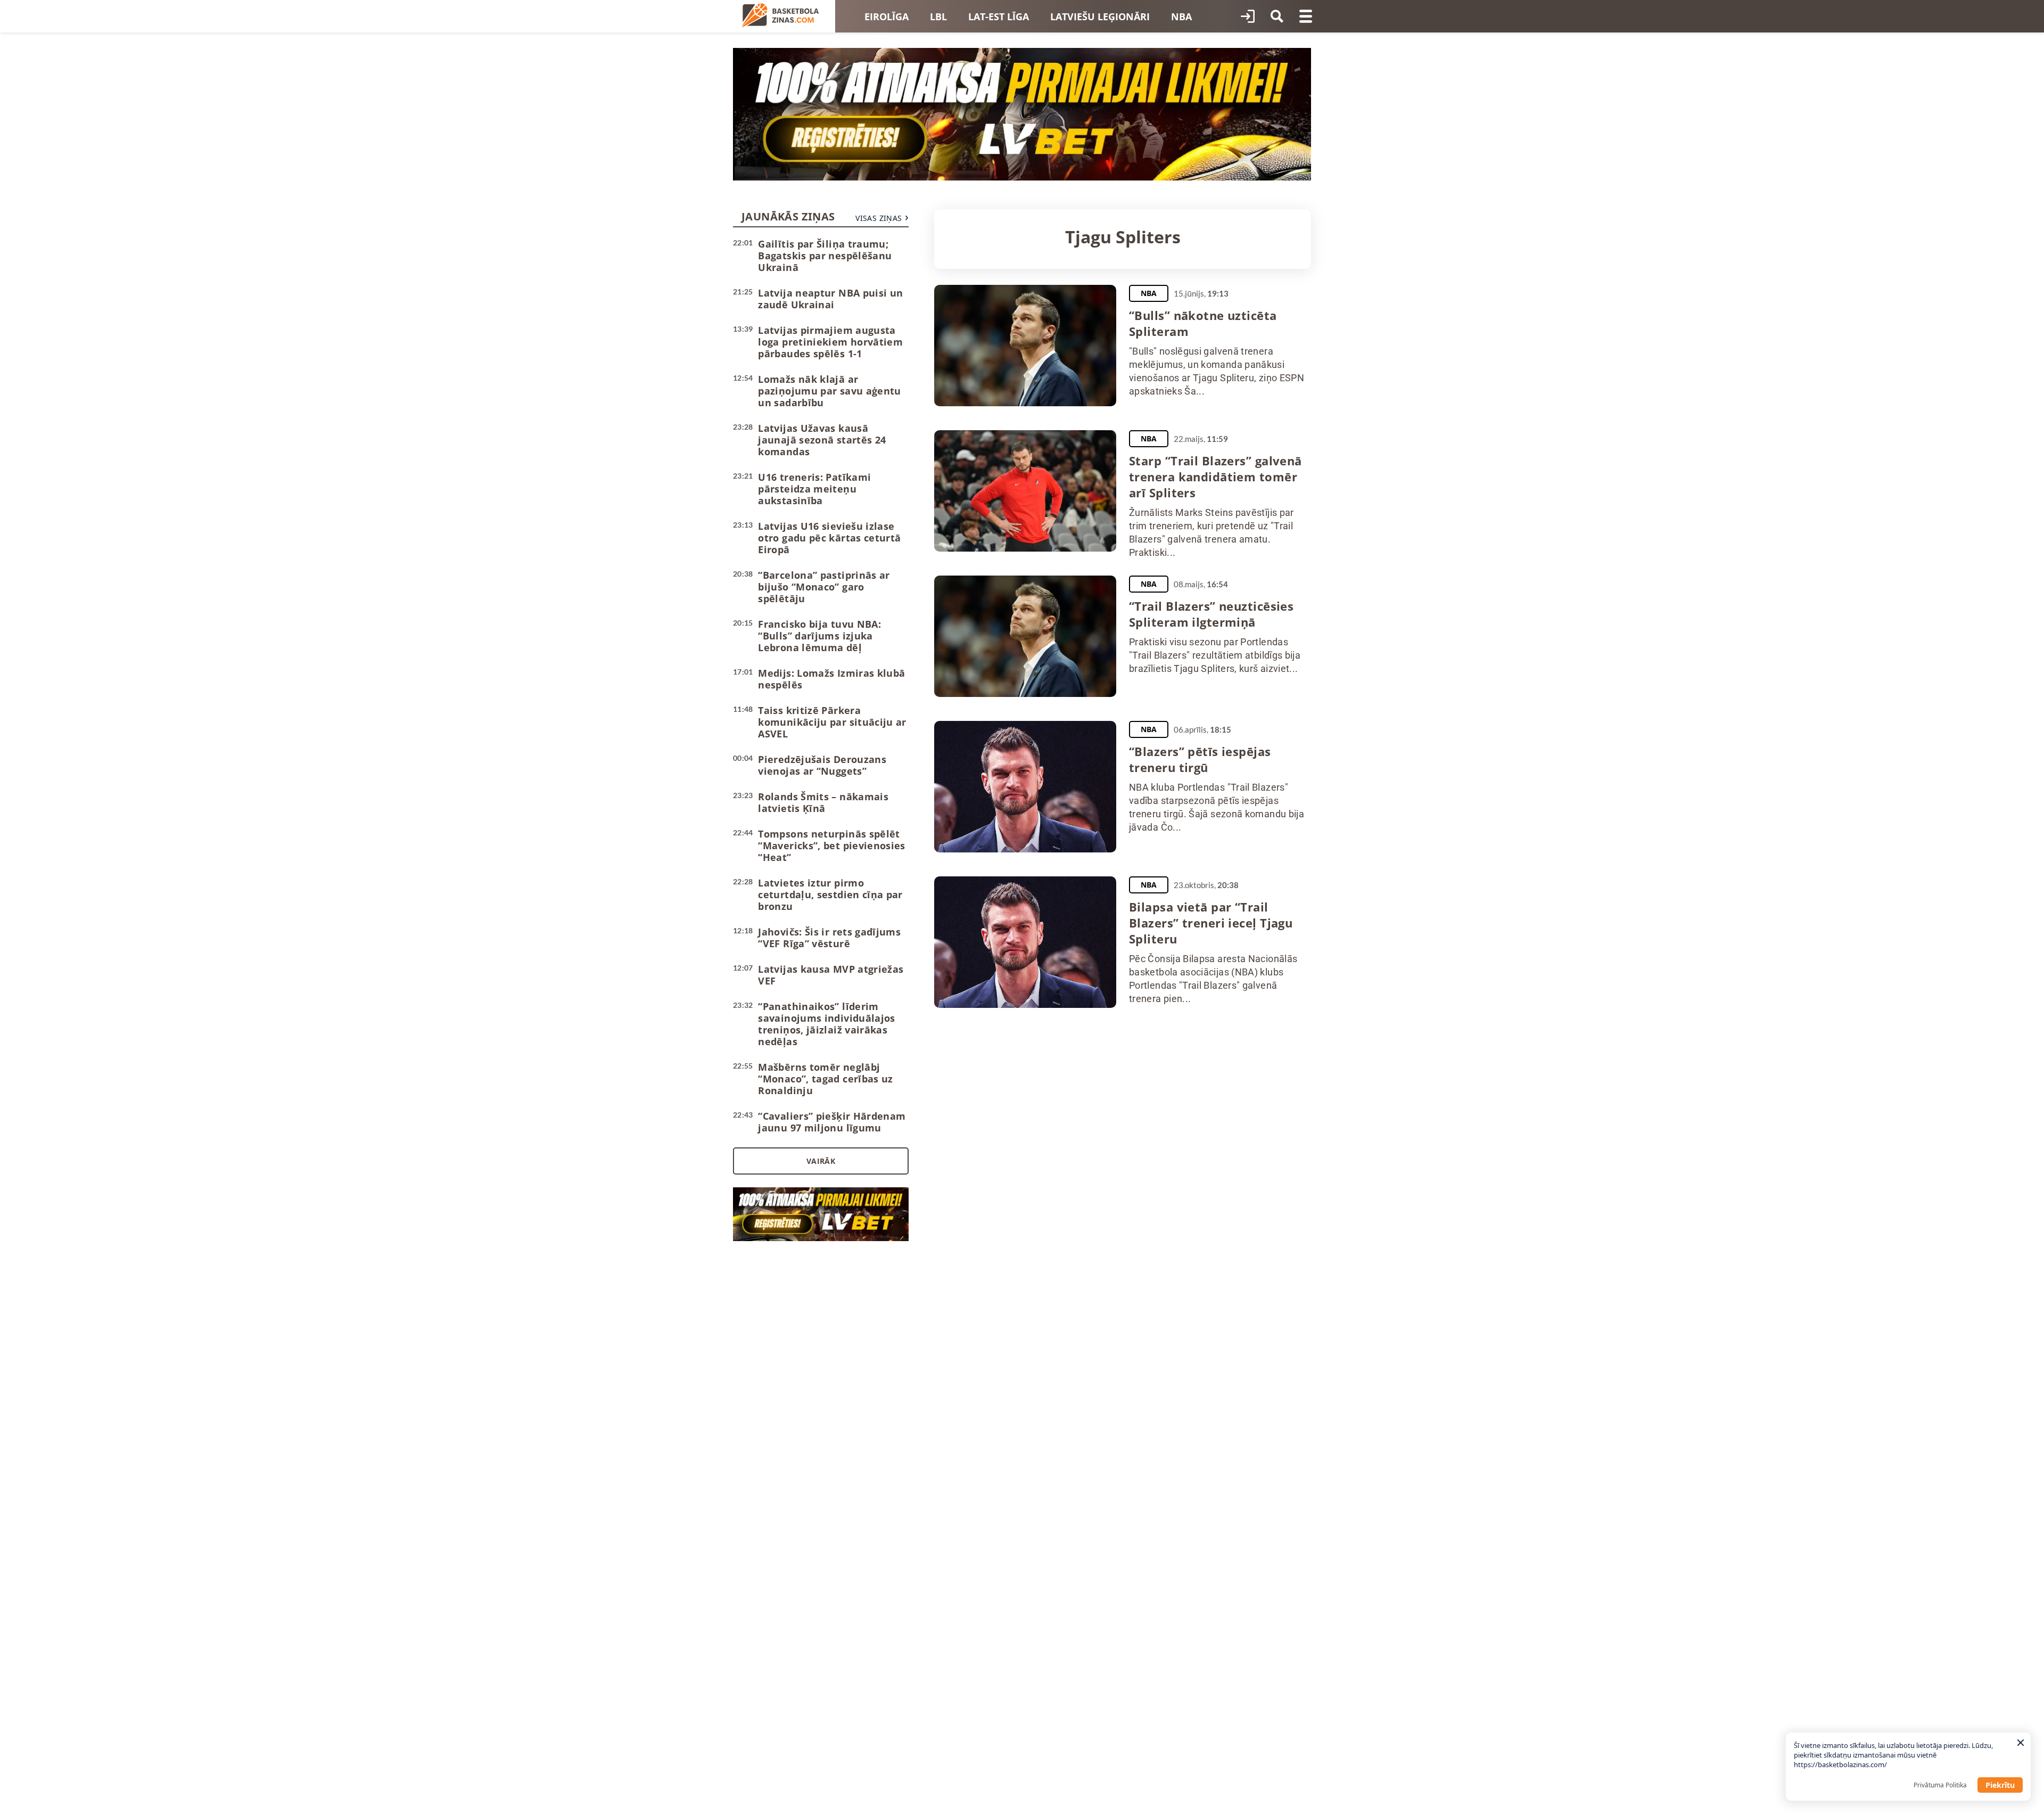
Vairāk (821, 1161)
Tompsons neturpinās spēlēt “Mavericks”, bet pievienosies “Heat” (831, 846)
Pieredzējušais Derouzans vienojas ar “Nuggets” (822, 765)
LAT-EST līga (999, 17)
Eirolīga (887, 17)
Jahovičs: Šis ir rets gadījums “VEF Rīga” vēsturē (829, 938)
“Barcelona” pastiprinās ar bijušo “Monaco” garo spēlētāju (824, 587)
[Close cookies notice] (2021, 1743)
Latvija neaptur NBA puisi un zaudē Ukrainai (830, 299)
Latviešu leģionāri (1100, 17)
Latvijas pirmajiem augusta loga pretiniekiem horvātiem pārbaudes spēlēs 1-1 (830, 342)
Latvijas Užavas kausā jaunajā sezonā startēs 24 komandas (822, 440)
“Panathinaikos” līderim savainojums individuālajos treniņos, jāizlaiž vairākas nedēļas (826, 1024)
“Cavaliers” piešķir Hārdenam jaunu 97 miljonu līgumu (832, 1122)
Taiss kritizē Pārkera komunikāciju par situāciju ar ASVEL (832, 722)
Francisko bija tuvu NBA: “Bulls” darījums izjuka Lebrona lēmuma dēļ (819, 636)
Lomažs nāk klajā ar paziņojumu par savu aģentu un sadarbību (829, 391)
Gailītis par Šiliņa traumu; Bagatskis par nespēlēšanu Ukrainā (825, 256)
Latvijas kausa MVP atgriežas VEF (831, 975)
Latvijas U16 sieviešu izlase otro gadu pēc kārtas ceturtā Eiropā (829, 538)
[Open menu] (1306, 17)
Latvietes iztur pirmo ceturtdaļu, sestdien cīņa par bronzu (830, 894)
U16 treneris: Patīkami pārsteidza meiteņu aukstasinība (814, 489)
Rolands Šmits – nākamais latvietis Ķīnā (823, 802)
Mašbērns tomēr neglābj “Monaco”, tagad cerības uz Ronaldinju (825, 1079)
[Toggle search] (1277, 17)
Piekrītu (2000, 1785)
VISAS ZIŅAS (879, 218)
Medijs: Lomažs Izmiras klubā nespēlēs (831, 679)
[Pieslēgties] (1248, 17)
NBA (1181, 17)
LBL (938, 17)
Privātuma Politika (1940, 1785)
